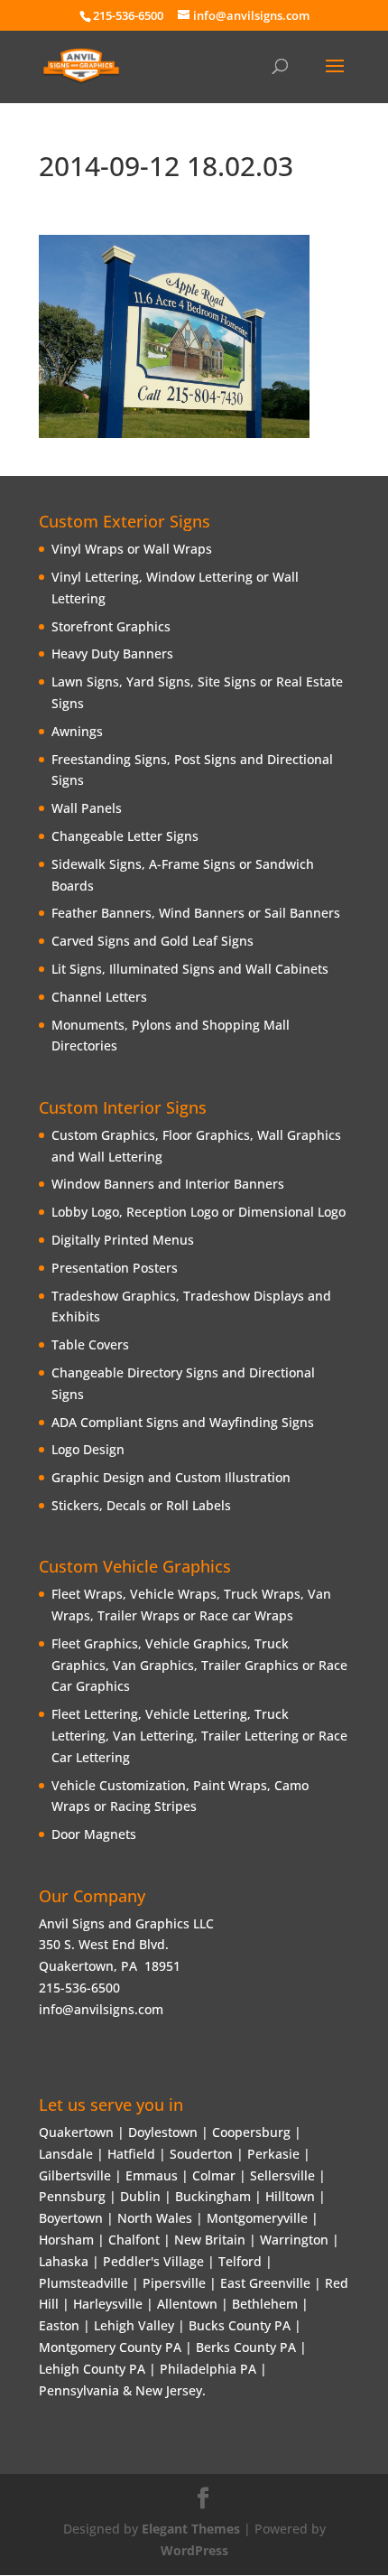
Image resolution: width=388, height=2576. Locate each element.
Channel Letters (99, 997)
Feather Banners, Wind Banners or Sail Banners (196, 913)
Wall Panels (87, 808)
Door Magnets (94, 1834)
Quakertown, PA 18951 (110, 1966)
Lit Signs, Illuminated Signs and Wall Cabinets (190, 969)
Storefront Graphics (111, 626)
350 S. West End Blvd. (104, 1944)
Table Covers (90, 1344)
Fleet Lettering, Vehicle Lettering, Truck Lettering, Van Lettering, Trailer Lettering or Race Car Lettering (199, 1736)
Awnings (77, 731)
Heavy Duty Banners (112, 653)
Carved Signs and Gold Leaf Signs (152, 941)
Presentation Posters (115, 1268)
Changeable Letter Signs (125, 836)
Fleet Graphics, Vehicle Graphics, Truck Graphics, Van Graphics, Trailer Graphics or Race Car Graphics (199, 1665)
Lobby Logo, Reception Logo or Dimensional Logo (199, 1212)
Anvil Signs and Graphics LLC (126, 1923)
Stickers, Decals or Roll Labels (141, 1505)
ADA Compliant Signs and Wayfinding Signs (183, 1422)
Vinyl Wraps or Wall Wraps (132, 549)
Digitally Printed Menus (123, 1240)
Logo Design (88, 1449)
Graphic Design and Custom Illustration (171, 1477)
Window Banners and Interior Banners (168, 1184)
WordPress (194, 2550)
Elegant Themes (191, 2529)
